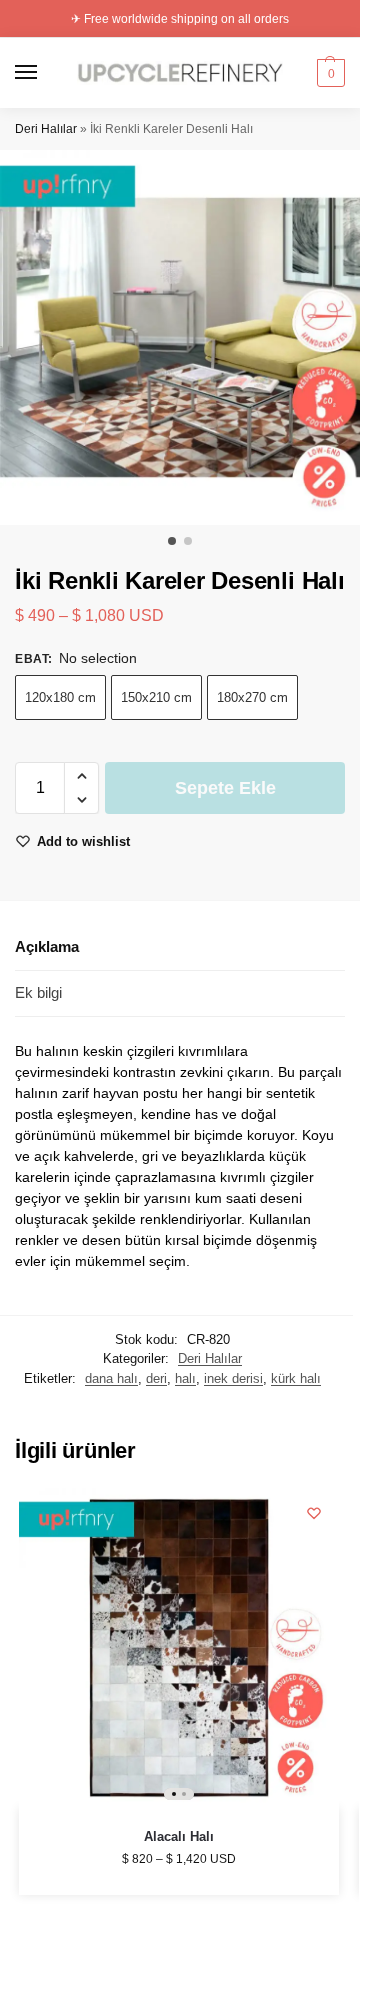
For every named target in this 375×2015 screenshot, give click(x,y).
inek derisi (233, 1378)
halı (185, 1378)
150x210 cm (156, 697)
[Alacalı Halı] (179, 1648)
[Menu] (45, 73)
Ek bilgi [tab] (38, 992)
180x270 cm (252, 697)
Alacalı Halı (179, 1836)
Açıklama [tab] (47, 946)
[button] (328, 73)
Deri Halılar (46, 129)
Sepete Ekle (225, 788)
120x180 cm (60, 697)
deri (156, 1378)
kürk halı (296, 1378)
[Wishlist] (314, 1513)
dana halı (111, 1378)
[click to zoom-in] (187, 337)
